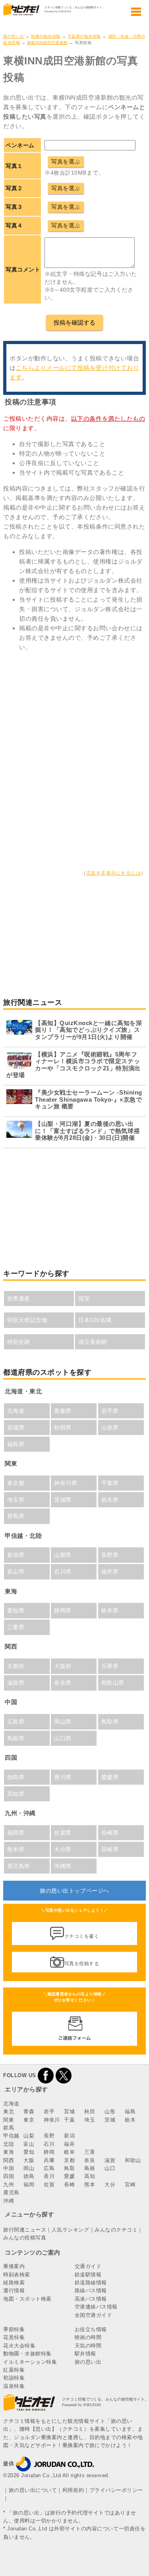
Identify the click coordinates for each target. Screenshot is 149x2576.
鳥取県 (110, 1722)
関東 (9, 2120)
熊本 (90, 2185)
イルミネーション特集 (30, 2362)
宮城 (69, 2111)
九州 (9, 2185)
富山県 (16, 1572)
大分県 (63, 1849)
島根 (90, 2168)
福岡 (29, 2185)
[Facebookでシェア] (46, 2075)
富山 (29, 2144)
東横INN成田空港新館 (47, 43)
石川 (49, 2144)
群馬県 (16, 1516)
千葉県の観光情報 (84, 36)
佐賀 (49, 2185)
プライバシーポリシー (116, 2490)
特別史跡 (19, 1342)
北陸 (9, 2144)
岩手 (49, 2111)
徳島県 (16, 1777)
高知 (90, 2176)
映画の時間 (88, 2337)
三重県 (16, 1627)
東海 (9, 2152)
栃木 (130, 2120)
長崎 (69, 2185)
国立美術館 (93, 1342)
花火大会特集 (19, 2346)
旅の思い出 (14, 36)
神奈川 (52, 2120)
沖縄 (9, 2201)
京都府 (16, 1666)
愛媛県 (110, 1777)
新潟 (69, 2136)
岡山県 (63, 1722)
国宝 (84, 1299)
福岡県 (16, 1833)
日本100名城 (95, 1320)
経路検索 (14, 2283)
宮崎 (130, 2185)
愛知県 (16, 1610)
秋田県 (63, 1427)
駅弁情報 (85, 2354)
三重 (90, 2152)
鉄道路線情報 (91, 2283)
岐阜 (69, 2152)
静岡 (49, 2152)
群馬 (9, 2128)
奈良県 (63, 1683)
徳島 (29, 2176)
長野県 (110, 1555)
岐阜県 (110, 1610)
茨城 (110, 2120)
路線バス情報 (91, 2290)
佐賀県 (63, 1833)
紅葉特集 (14, 2370)
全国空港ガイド (94, 2315)
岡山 (29, 2168)
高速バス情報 (91, 2299)
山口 (110, 2168)
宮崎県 (110, 1849)
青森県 (63, 1411)
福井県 (110, 1572)
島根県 (16, 1738)
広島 (49, 2168)
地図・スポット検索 (27, 2299)
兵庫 (49, 2160)
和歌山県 (113, 1683)
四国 (9, 2176)
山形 (110, 2111)
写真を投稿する (82, 1964)
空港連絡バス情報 (96, 2307)
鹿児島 (11, 2192)
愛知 (29, 2152)
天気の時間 (88, 2346)
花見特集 (14, 2337)
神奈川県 (66, 1483)
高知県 (16, 1794)
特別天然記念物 (27, 1320)
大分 (110, 2185)
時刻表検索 (17, 2275)
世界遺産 (19, 1299)
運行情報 (14, 2290)
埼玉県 (16, 1500)
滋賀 (110, 2160)
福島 (130, 2111)
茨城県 (63, 1500)
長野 (49, 2136)
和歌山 (133, 2160)
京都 (69, 2160)
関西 (9, 2160)
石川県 (63, 1572)
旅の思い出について (33, 2490)
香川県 (63, 1777)
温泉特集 (14, 2386)
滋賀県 (16, 1683)
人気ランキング (71, 2230)
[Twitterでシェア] (64, 2075)
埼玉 (90, 2120)
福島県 (16, 1444)
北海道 (16, 1411)
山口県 (63, 1738)
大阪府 (63, 1666)
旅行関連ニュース (25, 2230)
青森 (29, 2111)
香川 (49, 2176)
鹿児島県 (19, 1866)
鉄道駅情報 (88, 2275)
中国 (9, 2168)
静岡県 (63, 1610)
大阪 (29, 2160)
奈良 (90, 2160)
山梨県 (63, 1555)
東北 (9, 2111)
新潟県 (16, 1555)
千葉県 (110, 1483)
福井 (69, 2144)
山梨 (29, 2136)
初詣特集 (14, 2378)
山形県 (110, 1427)
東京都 (16, 1483)
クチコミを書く (82, 1936)
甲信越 (11, 2136)
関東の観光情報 (46, 36)
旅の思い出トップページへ (74, 1891)
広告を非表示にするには (114, 873)
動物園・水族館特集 (27, 2354)
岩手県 (110, 1411)
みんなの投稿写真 (25, 2238)
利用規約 (73, 2490)
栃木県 (110, 1500)
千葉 (69, 2120)
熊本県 (16, 1849)
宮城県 (16, 1427)
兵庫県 (110, 1666)
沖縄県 (63, 1866)
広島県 (16, 1722)
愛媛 (69, 2176)
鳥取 (69, 2168)
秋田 (90, 2111)
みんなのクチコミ (116, 2230)
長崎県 (110, 1833)
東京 (29, 2120)
